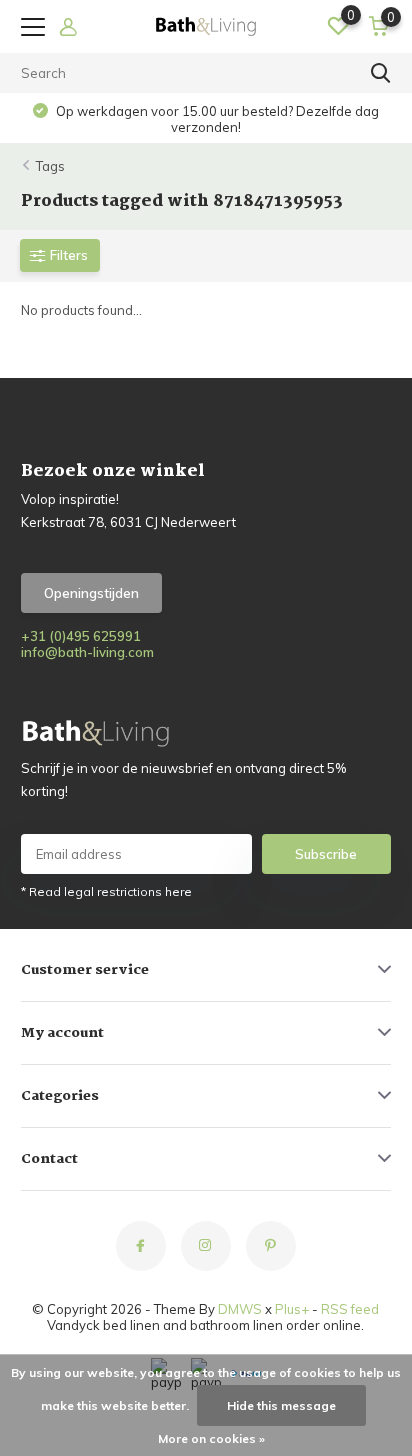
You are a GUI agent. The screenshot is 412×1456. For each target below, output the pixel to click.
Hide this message (281, 1405)
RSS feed (350, 1309)
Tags (50, 166)
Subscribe (326, 854)
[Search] (381, 73)
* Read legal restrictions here (106, 891)
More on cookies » (211, 1438)
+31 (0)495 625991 (81, 636)
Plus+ (292, 1309)
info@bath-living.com (87, 652)
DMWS (240, 1309)
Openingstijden (91, 593)
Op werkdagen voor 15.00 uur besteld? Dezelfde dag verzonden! (216, 119)
